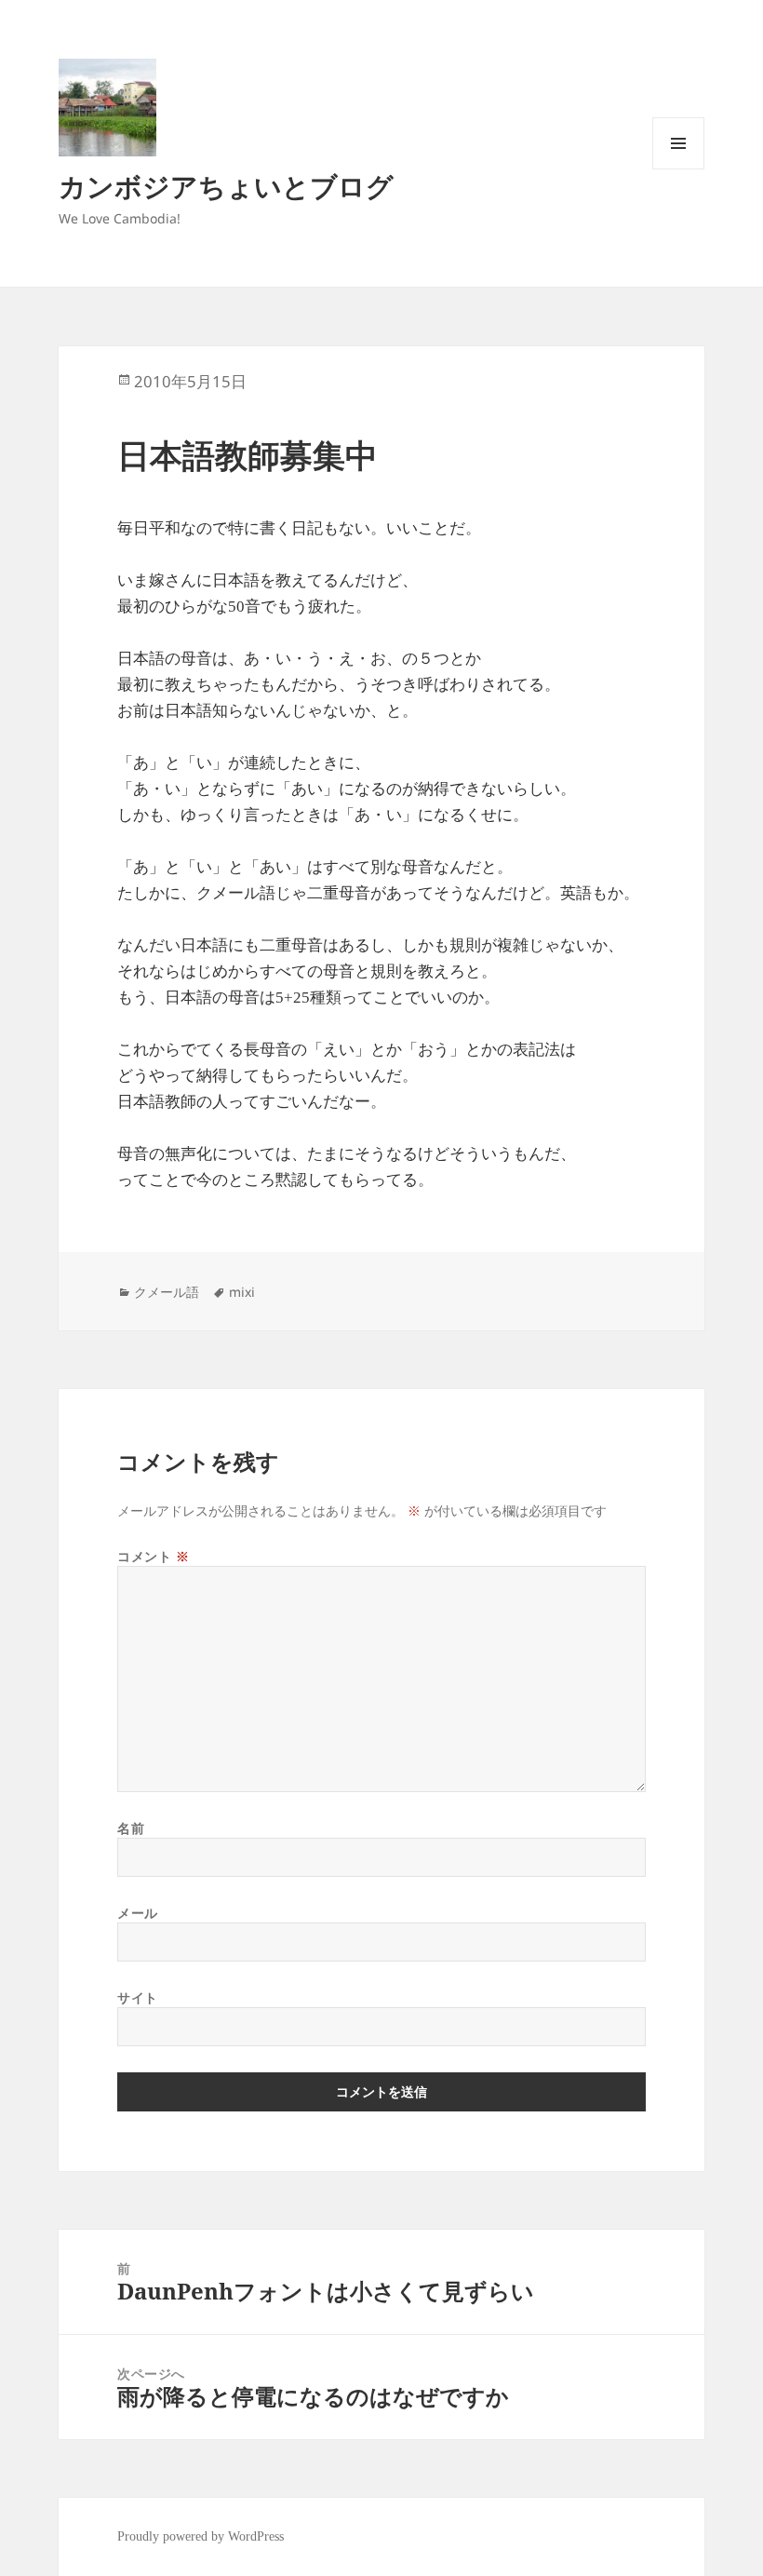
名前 (131, 1828)
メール (138, 1913)
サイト (138, 1997)
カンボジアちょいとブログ (226, 186)
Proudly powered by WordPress (201, 2536)
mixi (242, 1292)
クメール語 (167, 1292)
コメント (153, 1556)
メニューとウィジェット (678, 169)
